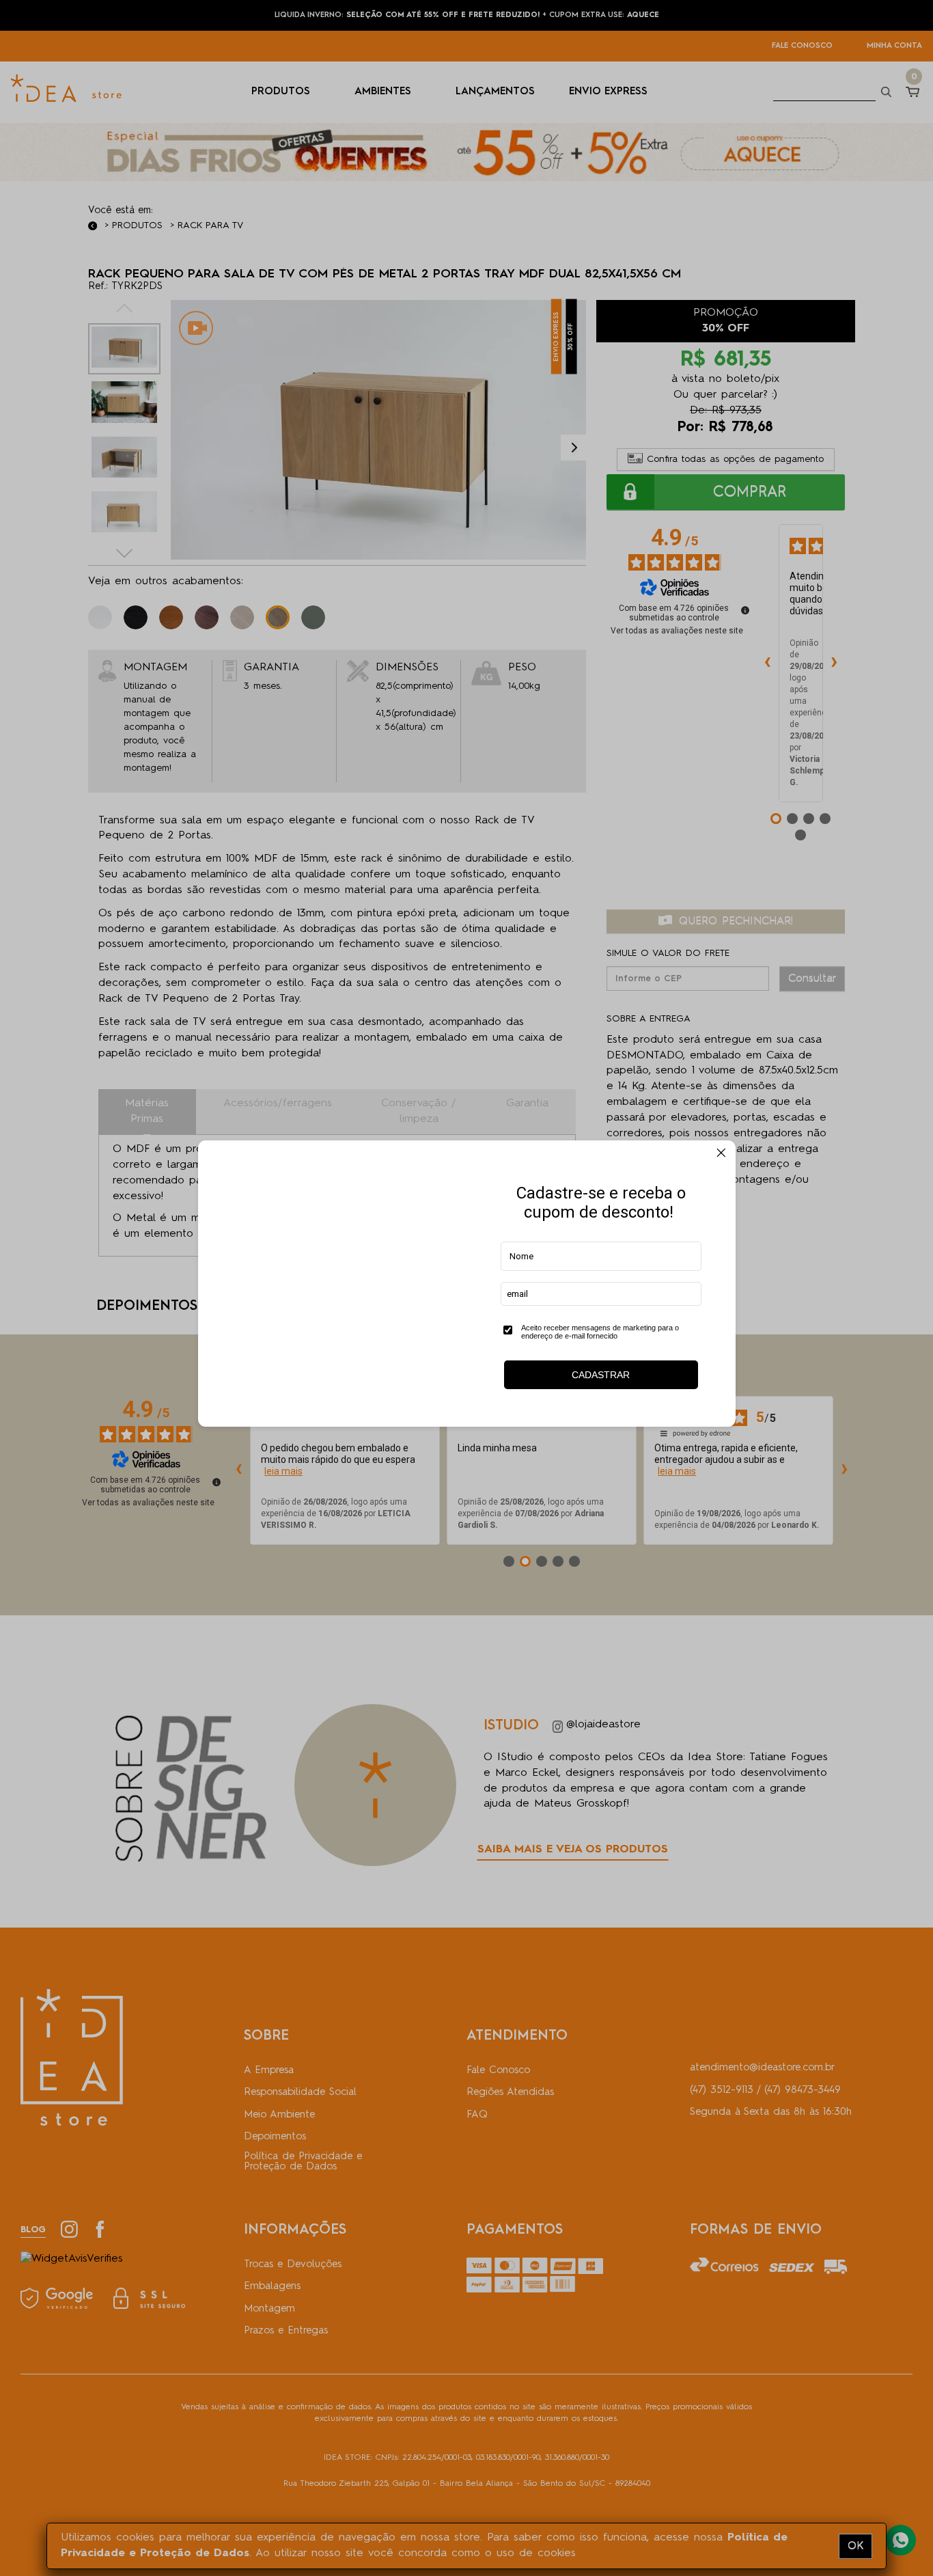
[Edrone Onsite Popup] (466, 1288)
